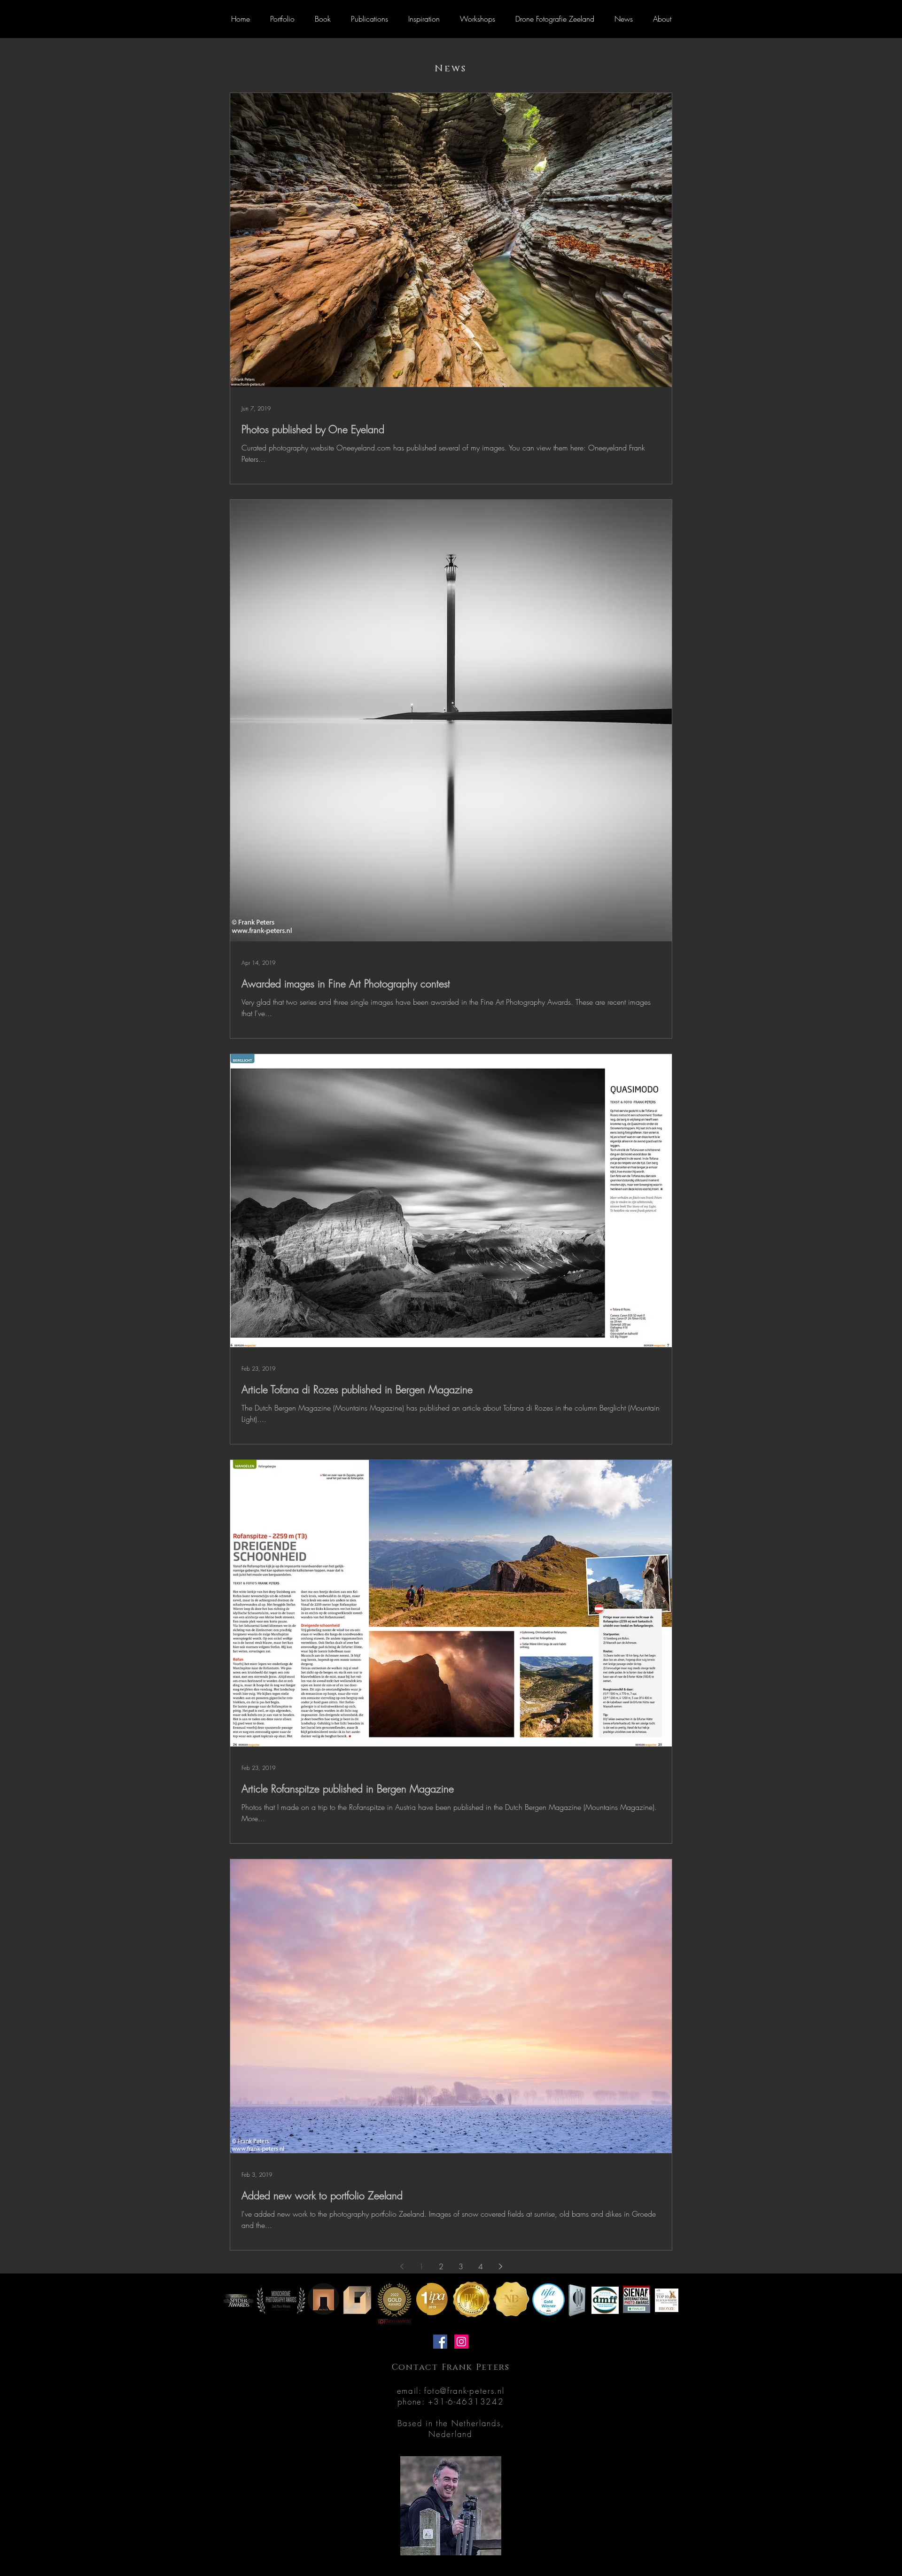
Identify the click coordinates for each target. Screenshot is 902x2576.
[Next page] (500, 2266)
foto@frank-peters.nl (464, 2391)
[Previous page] (402, 2266)
